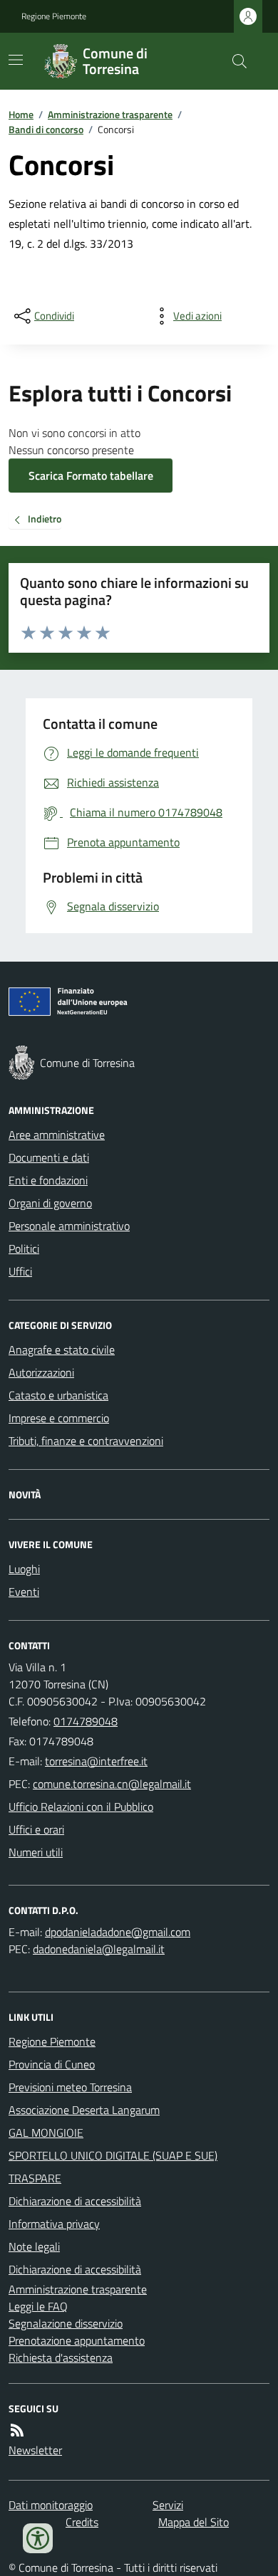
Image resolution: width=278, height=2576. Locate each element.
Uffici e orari (36, 1829)
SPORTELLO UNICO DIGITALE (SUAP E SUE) (113, 2155)
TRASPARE (35, 2178)
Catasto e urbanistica (58, 1395)
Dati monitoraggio (51, 2505)
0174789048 (86, 1721)
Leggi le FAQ (38, 2306)
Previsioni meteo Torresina (70, 2087)
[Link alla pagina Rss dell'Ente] (17, 2430)
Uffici (20, 1271)
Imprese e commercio (59, 1418)
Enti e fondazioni (48, 1180)
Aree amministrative (57, 1135)
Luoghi (24, 1569)
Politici (24, 1248)
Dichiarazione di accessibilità (75, 2201)
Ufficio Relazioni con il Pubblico (81, 1807)
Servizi (168, 2505)
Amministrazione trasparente (110, 114)
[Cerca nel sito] (234, 61)
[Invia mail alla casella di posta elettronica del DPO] (118, 1932)
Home (21, 114)
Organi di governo (50, 1203)
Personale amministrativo (69, 1226)
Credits (82, 2522)
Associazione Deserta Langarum (84, 2110)
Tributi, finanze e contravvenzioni (86, 1441)
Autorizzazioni (41, 1372)
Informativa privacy (54, 2224)
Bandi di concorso (46, 129)
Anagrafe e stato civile (62, 1350)
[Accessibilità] (38, 2538)
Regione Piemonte (54, 16)
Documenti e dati (49, 1157)
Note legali (34, 2246)
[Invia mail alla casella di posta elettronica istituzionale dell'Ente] (96, 1761)
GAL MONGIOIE (46, 2133)
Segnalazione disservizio (66, 2323)
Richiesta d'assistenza (61, 2357)
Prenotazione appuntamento (77, 2340)
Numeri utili (36, 1852)
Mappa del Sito (194, 2522)
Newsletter (35, 2450)
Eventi (24, 1592)
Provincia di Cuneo (52, 2064)
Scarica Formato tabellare (91, 475)
